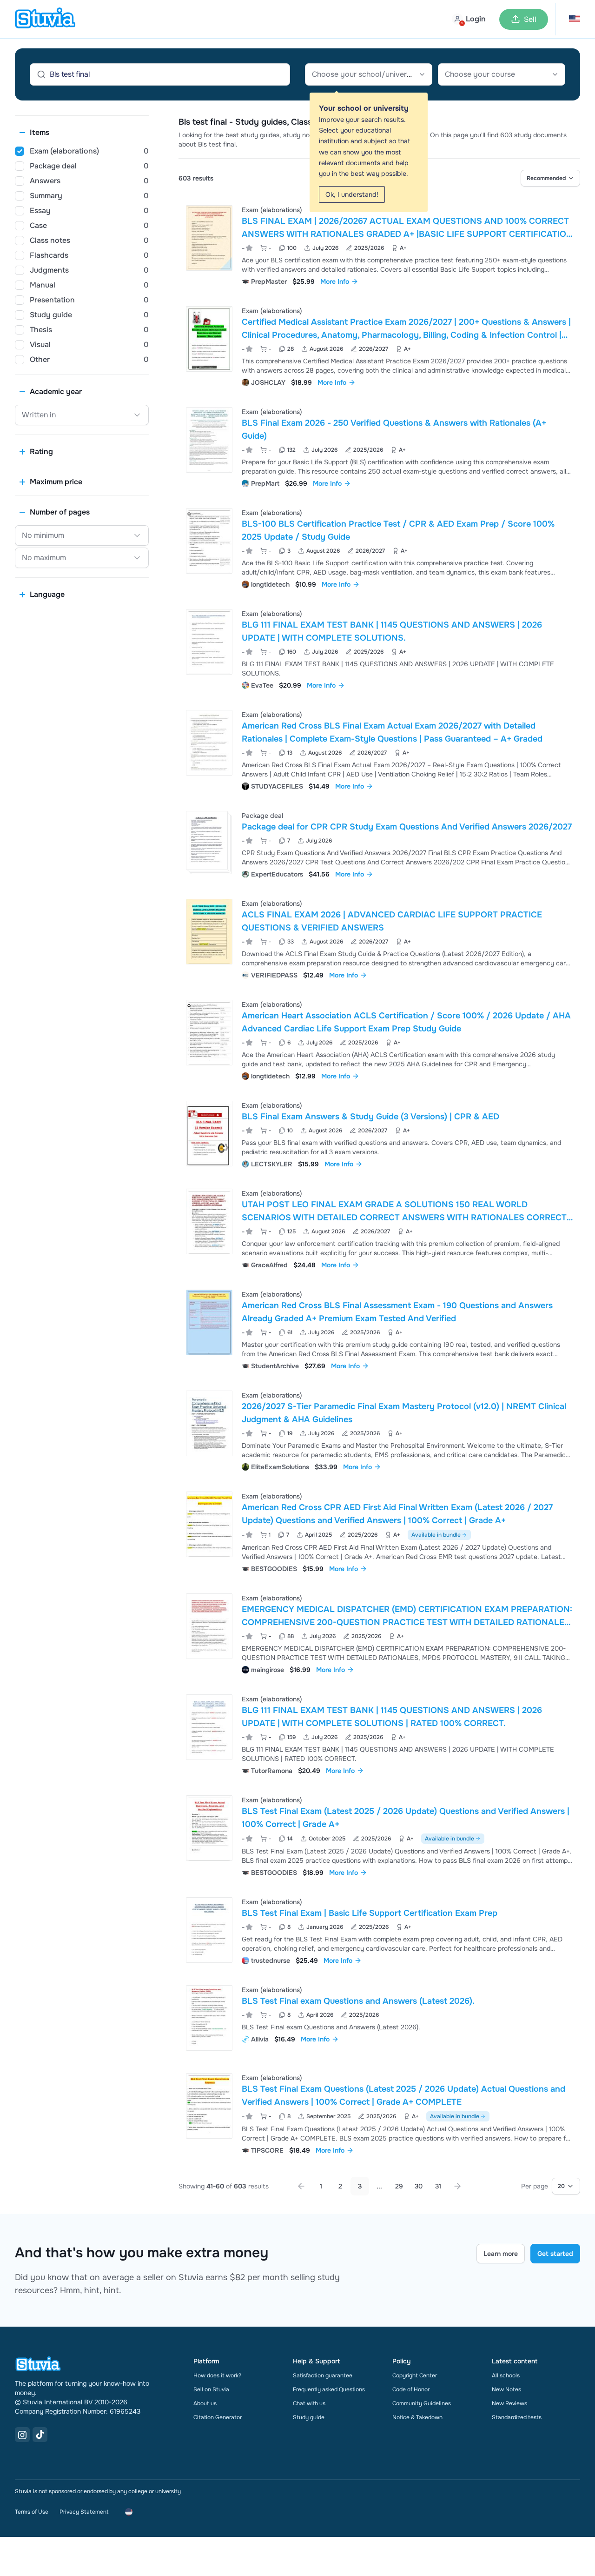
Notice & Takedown (417, 2417)
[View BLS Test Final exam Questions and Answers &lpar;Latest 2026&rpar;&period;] (379, 2018)
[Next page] (457, 2186)
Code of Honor (411, 2389)
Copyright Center (415, 2375)
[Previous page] (301, 2186)
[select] (550, 178)
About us (205, 2403)
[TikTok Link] (40, 2435)
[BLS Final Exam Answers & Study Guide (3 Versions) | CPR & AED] (209, 1134)
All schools (506, 2375)
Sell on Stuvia (211, 2389)
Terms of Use (32, 2512)
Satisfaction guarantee (323, 2375)
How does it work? (217, 2375)
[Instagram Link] (22, 2435)
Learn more (501, 2254)
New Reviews (509, 2403)
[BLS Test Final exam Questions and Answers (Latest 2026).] (209, 2018)
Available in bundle (436, 1535)
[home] (45, 19)
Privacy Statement (84, 2512)
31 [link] (438, 2186)
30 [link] (419, 2186)
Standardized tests (517, 2417)
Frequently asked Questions (329, 2389)
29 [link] (399, 2186)
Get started (555, 2254)
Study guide (309, 2417)
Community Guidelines (422, 2403)
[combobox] (369, 74)
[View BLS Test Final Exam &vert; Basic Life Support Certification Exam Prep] (379, 1930)
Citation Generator (218, 2417)
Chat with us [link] (309, 2403)
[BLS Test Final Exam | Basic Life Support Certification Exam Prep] (209, 1930)
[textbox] (369, 74)
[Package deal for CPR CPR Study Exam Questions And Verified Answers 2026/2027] (207, 840)
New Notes (506, 2389)
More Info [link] (335, 281)
